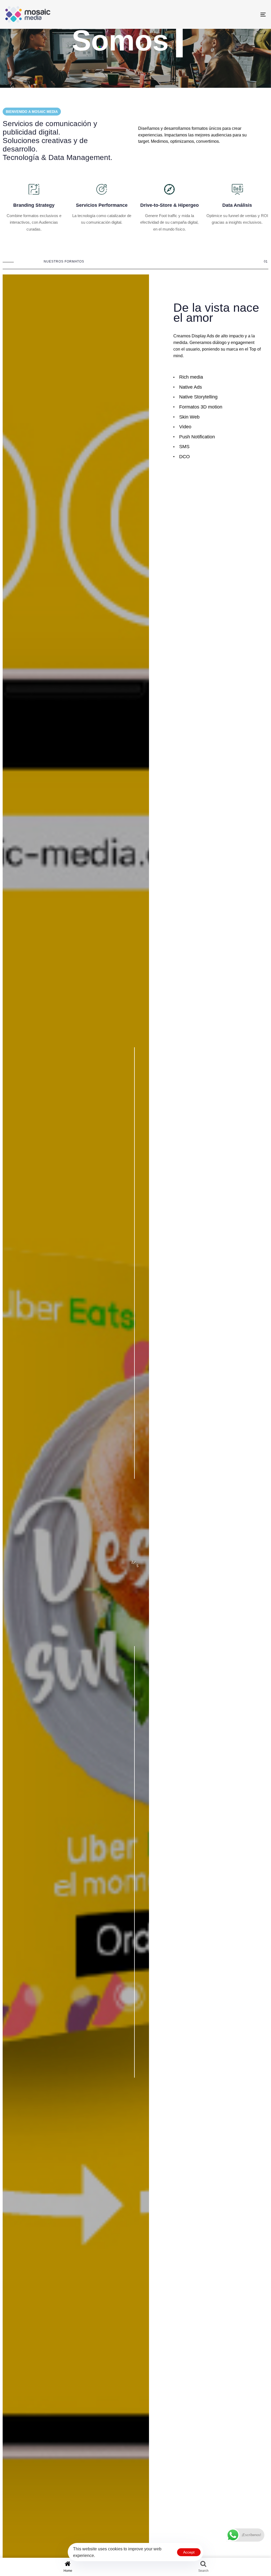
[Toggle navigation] (222, 14)
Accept (189, 2552)
